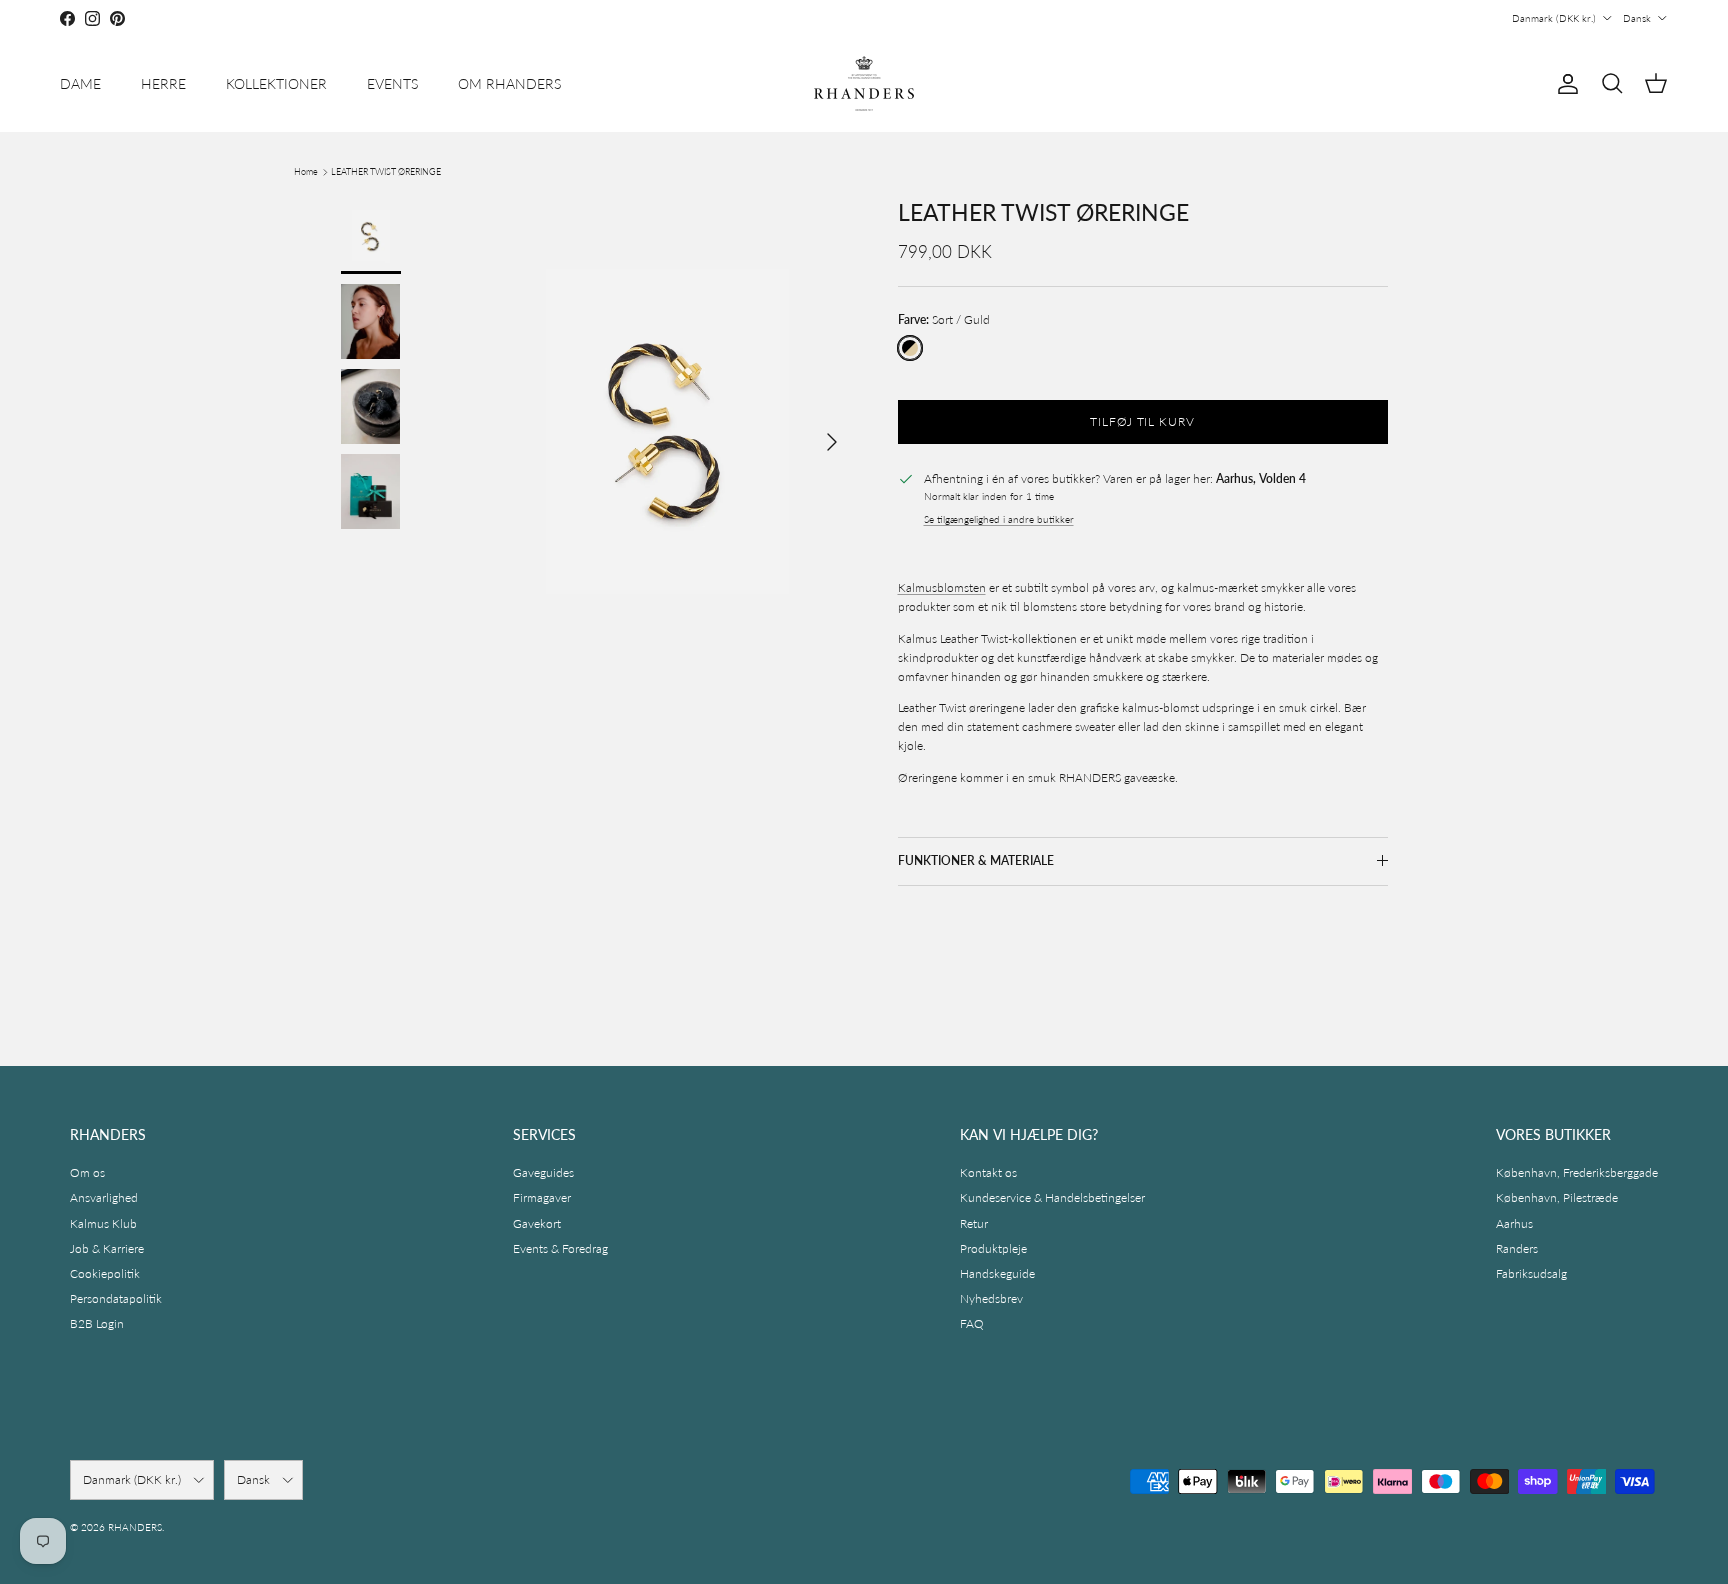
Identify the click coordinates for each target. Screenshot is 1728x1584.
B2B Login (97, 1323)
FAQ (972, 1323)
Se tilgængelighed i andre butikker (999, 519)
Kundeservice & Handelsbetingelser (1052, 1197)
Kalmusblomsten (942, 587)
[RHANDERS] (864, 83)
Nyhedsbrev (991, 1298)
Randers (1517, 1248)
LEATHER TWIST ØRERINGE (386, 171)
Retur (974, 1223)
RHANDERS (135, 1527)
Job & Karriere (107, 1248)
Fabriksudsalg (1531, 1273)
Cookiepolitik (105, 1273)
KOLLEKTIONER (276, 83)
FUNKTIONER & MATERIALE (976, 860)
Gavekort (537, 1223)
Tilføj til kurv (1142, 421)
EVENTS (392, 83)
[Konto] (1564, 84)
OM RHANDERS (509, 83)
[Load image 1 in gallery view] (667, 432)
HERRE (163, 83)
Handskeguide (997, 1273)
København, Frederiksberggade (1577, 1172)
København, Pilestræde (1557, 1197)
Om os (87, 1172)
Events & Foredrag (560, 1248)
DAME (80, 83)
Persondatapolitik (116, 1298)
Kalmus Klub (103, 1223)
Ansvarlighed (104, 1197)
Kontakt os (988, 1172)
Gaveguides (543, 1172)
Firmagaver (542, 1197)
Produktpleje (993, 1248)
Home (306, 171)
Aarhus (1514, 1223)
